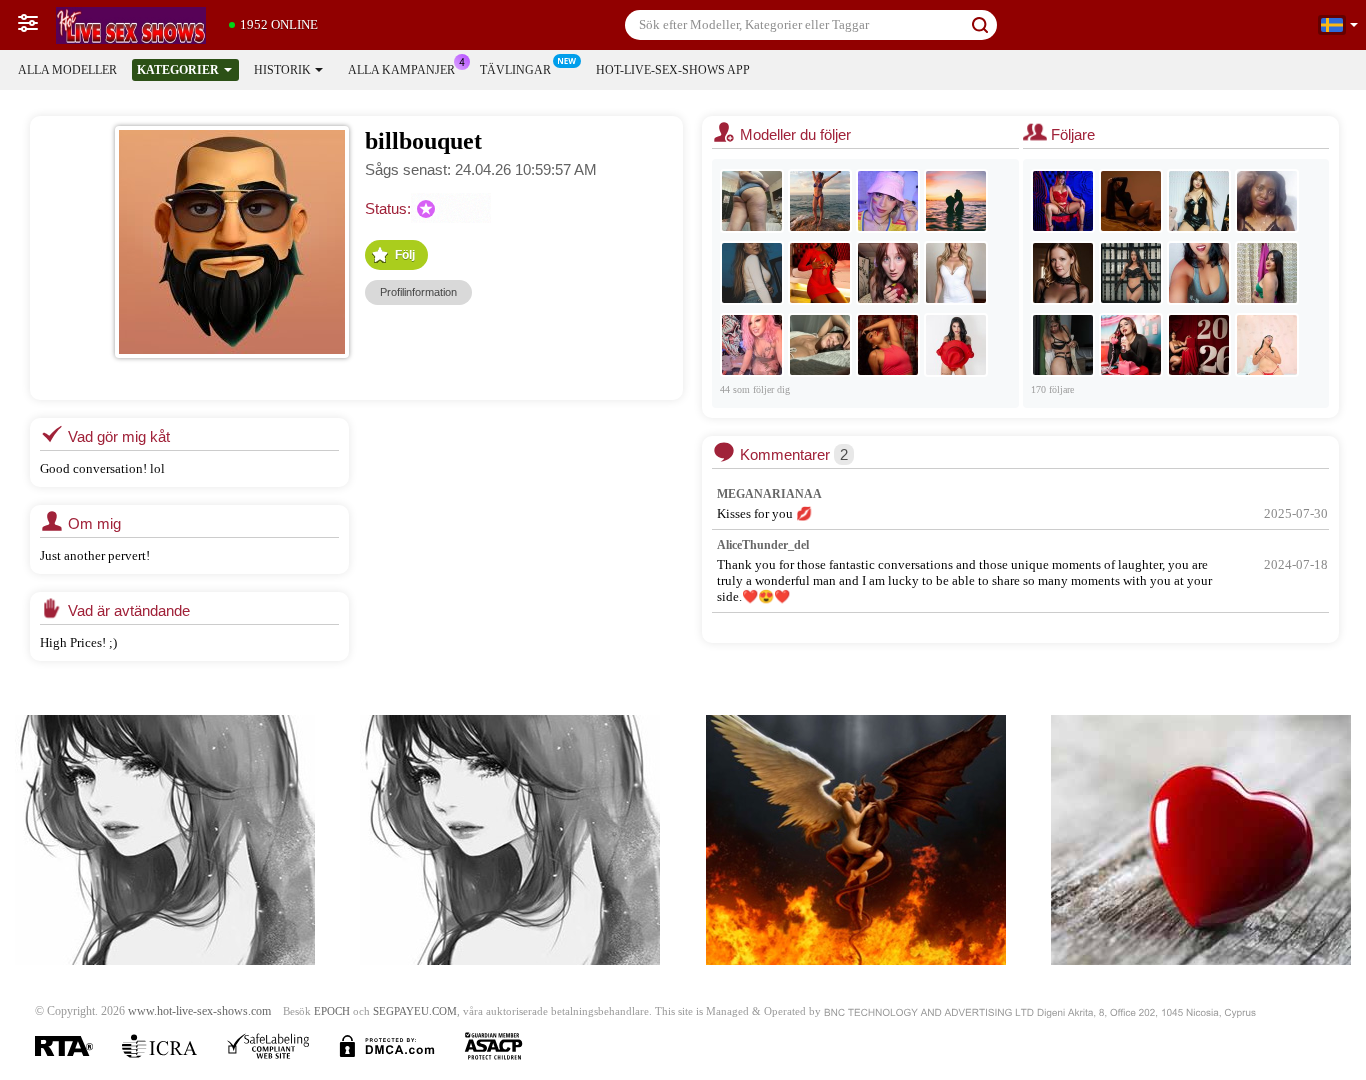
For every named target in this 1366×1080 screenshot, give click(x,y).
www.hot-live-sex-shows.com (199, 1011)
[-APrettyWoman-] (1199, 201)
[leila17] (752, 273)
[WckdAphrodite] (888, 273)
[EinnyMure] (1131, 345)
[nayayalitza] (1267, 273)
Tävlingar (515, 70)
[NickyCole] (1199, 345)
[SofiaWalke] (1131, 201)
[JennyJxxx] (1063, 273)
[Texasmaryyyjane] (752, 345)
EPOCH (332, 1011)
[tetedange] (1199, 273)
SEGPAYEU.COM (415, 1011)
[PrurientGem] (752, 201)
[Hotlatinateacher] (1267, 345)
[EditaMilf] (820, 201)
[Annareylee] (820, 345)
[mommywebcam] (820, 273)
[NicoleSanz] (956, 345)
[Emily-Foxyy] (888, 345)
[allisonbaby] (956, 201)
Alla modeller (67, 70)
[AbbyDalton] (1131, 273)
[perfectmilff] (1063, 345)
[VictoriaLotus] (956, 273)
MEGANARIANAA (769, 494)
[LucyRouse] (888, 201)
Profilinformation (418, 292)
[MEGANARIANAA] (1063, 201)
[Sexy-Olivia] (1267, 201)
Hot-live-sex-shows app (673, 70)
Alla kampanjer (401, 70)
